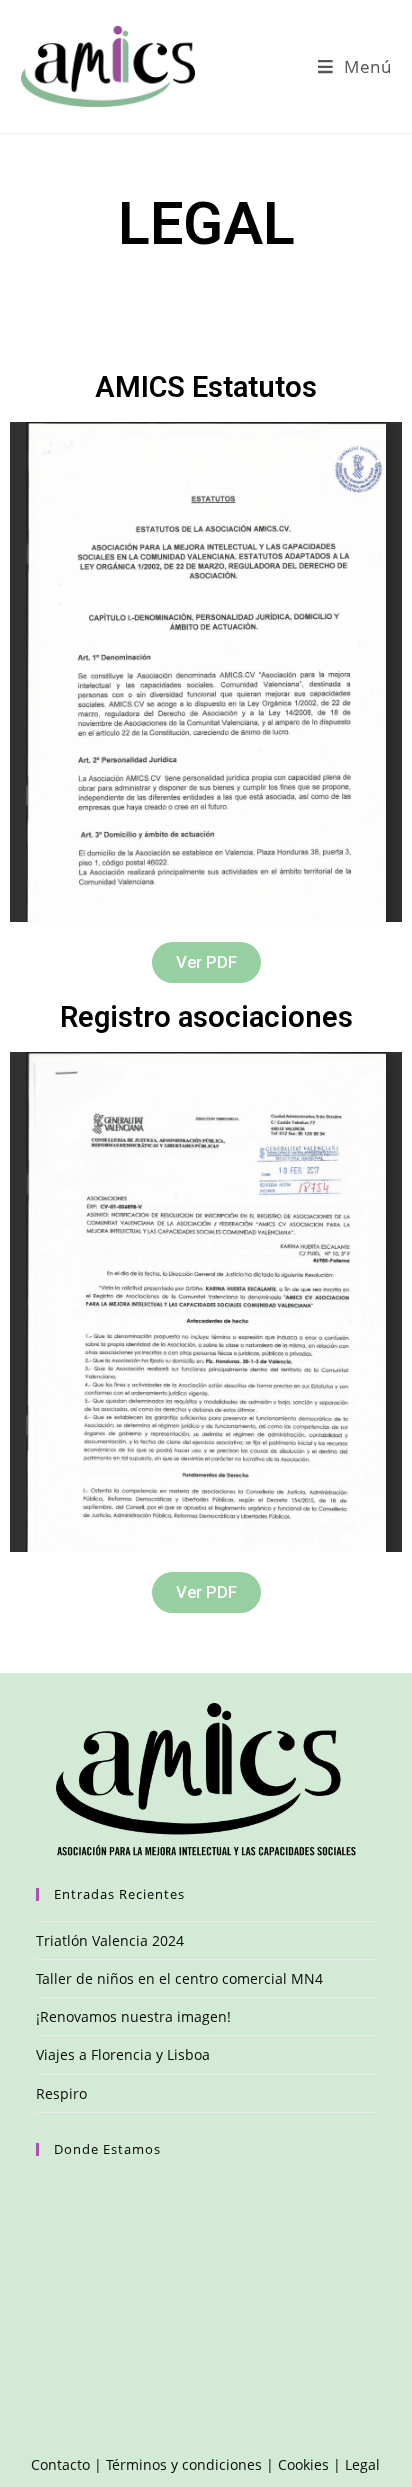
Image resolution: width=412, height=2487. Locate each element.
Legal (362, 2464)
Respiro (61, 2093)
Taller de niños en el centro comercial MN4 (179, 1978)
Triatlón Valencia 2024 (110, 1940)
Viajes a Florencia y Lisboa (123, 2054)
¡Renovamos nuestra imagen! (133, 2016)
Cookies (303, 2464)
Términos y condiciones (184, 2464)
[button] (206, 962)
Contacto (60, 2464)
